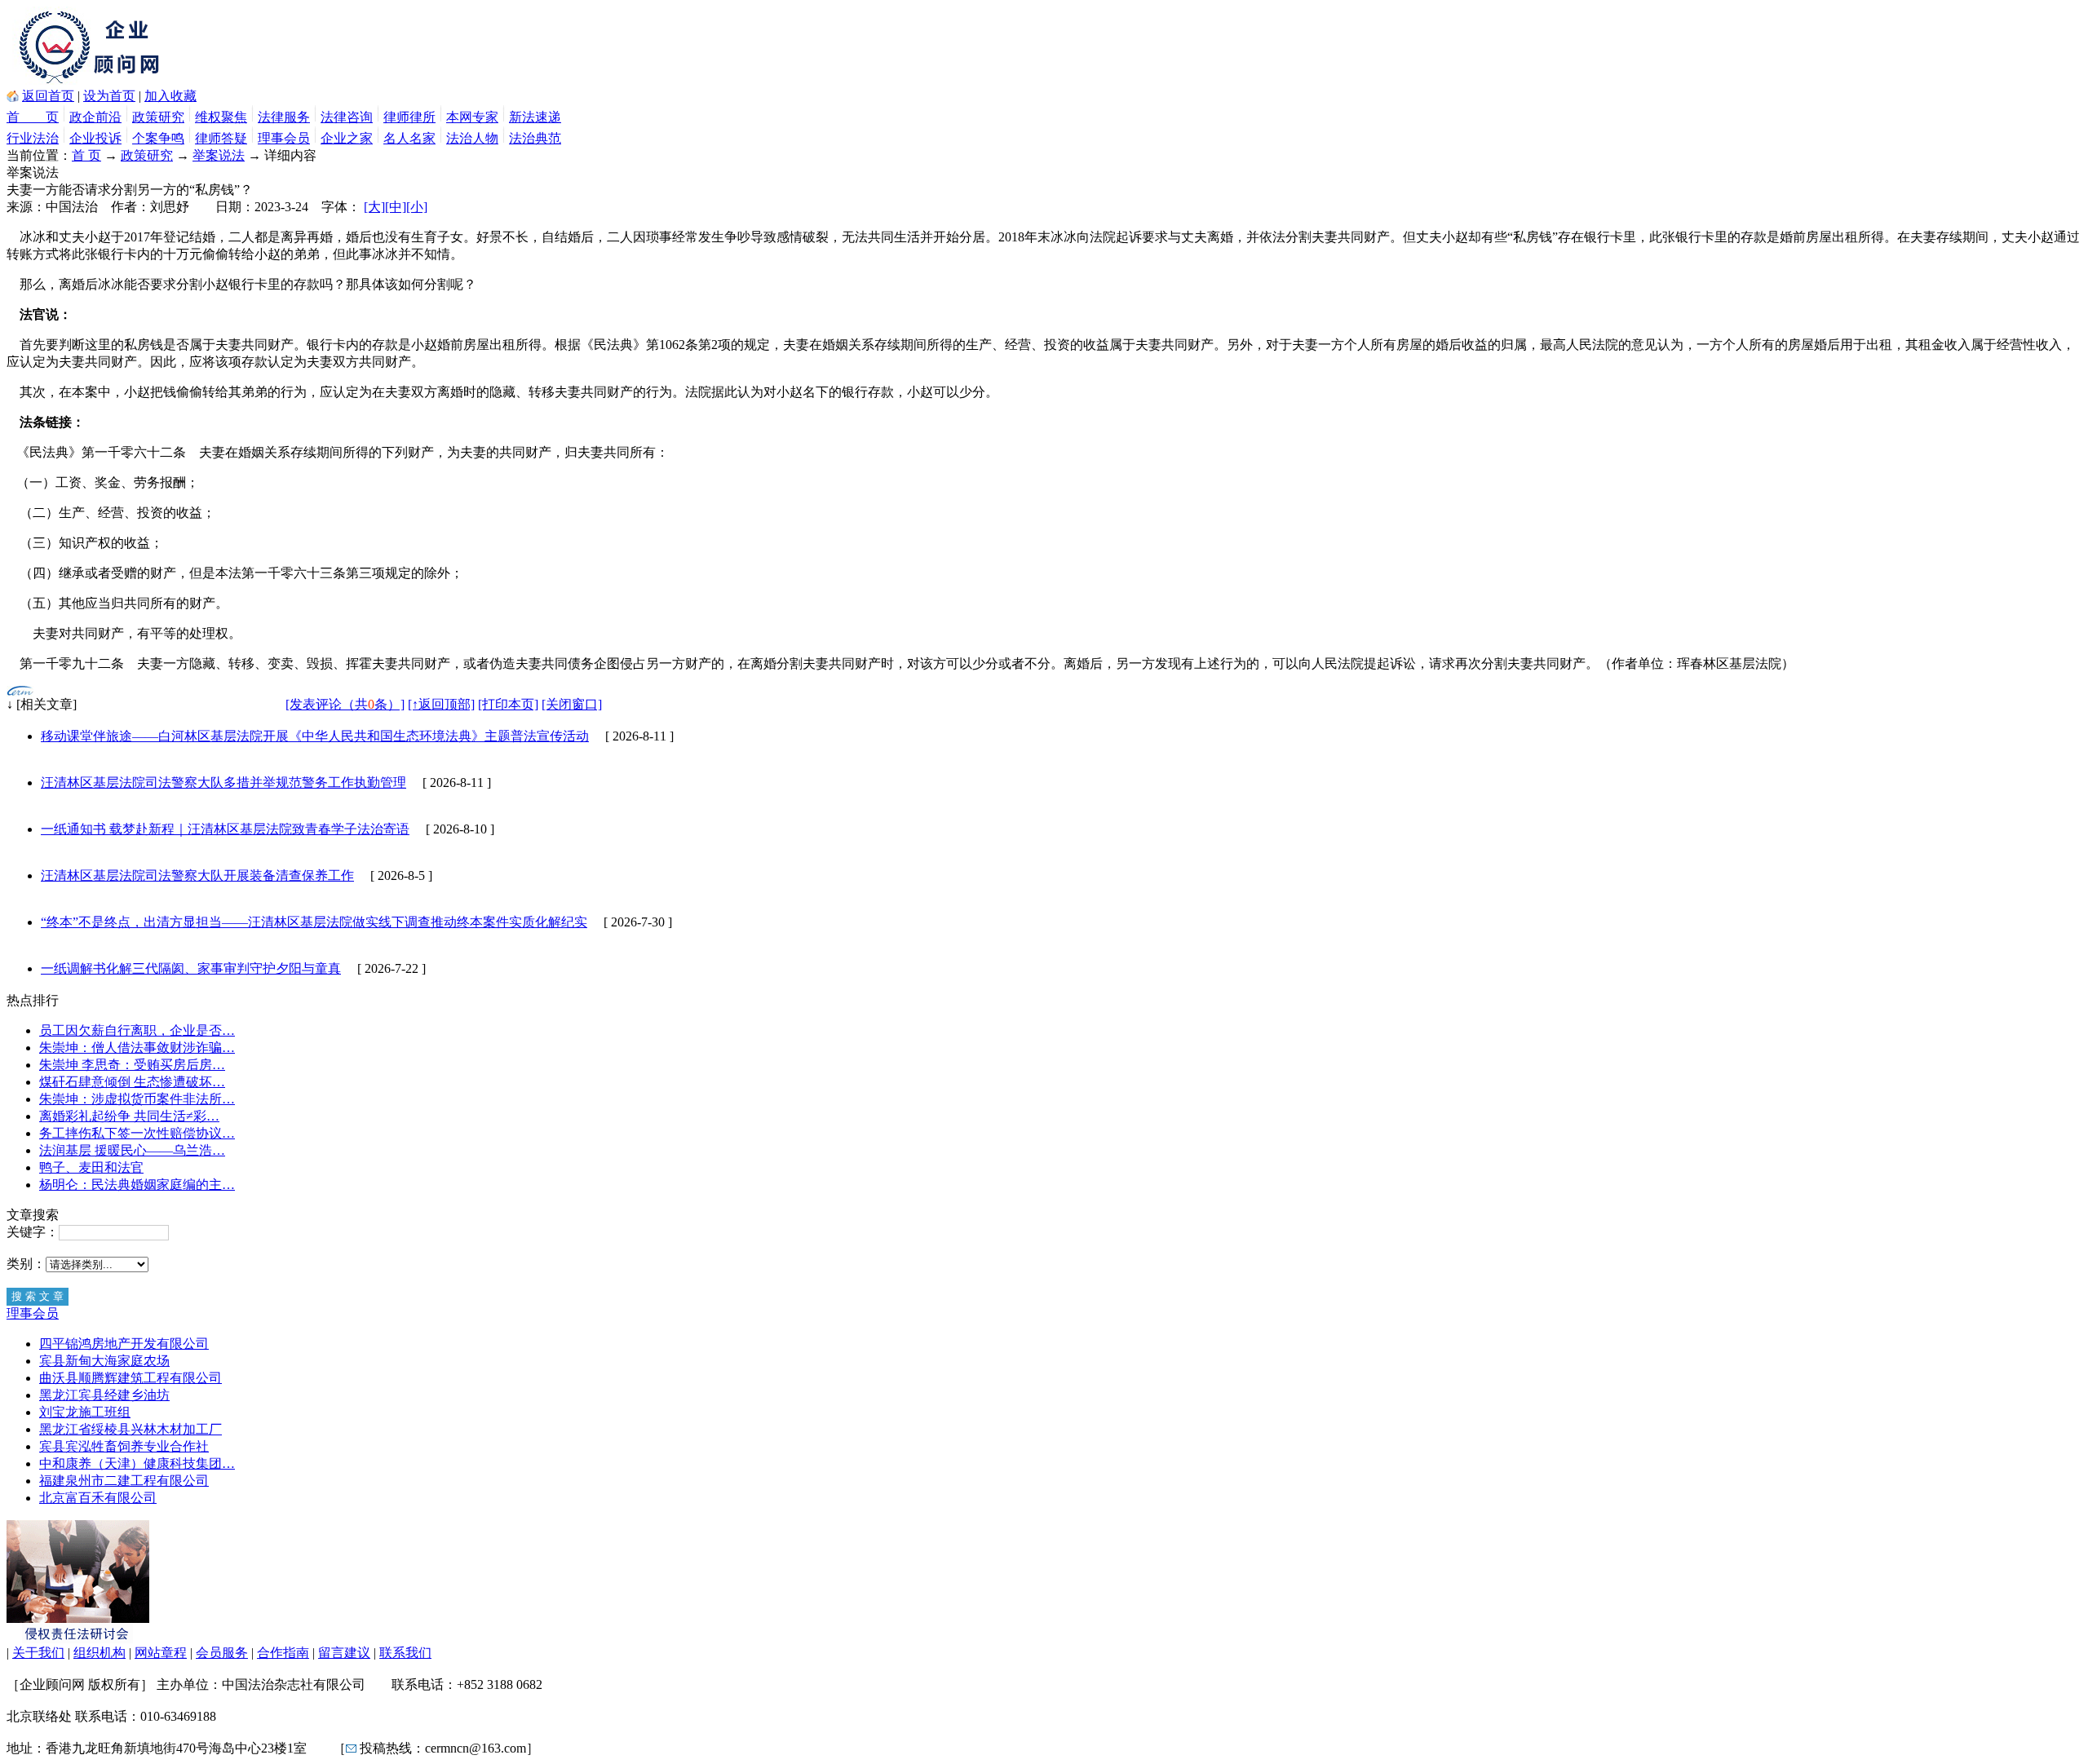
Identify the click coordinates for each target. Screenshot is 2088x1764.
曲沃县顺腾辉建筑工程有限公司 (130, 1378)
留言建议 (344, 1653)
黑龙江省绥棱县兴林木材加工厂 (130, 1429)
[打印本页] (508, 704)
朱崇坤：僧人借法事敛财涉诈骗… (137, 1048)
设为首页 (109, 96)
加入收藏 (170, 96)
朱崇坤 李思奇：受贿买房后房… (132, 1065)
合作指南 (283, 1653)
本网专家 (472, 117)
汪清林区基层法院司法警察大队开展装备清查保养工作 (197, 875)
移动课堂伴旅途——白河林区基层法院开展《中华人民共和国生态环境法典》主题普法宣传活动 (315, 736)
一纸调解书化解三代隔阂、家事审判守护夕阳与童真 (191, 968)
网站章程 (161, 1653)
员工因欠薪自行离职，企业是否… (137, 1030)
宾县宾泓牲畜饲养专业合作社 (124, 1446)
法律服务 (284, 117)
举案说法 (219, 155)
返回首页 (48, 96)
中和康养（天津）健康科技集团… (137, 1463)
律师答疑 (221, 138)
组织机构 (100, 1653)
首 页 (33, 117)
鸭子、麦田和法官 (91, 1167)
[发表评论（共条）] (345, 704)
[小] (417, 207)
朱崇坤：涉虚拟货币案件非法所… (137, 1099)
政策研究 (158, 117)
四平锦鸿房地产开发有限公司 (124, 1344)
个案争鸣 (158, 138)
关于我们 (38, 1653)
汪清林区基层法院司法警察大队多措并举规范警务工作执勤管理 (223, 783)
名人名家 (409, 138)
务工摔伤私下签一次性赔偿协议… (137, 1133)
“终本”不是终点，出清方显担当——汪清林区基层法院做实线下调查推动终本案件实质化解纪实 (314, 922)
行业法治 (33, 138)
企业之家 (347, 138)
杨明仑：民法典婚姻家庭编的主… (137, 1185)
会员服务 (222, 1653)
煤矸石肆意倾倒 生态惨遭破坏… (132, 1082)
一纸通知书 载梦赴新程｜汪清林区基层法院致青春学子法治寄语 (225, 829)
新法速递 (535, 117)
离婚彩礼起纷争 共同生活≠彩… (129, 1116)
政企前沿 (95, 117)
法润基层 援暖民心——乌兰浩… (132, 1150)
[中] (396, 207)
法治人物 (472, 138)
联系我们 (405, 1653)
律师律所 (409, 117)
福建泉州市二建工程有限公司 (124, 1481)
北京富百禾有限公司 (98, 1498)
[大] (374, 207)
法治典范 (535, 138)
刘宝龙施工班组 (85, 1412)
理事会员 (284, 138)
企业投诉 (95, 138)
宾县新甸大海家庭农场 (104, 1361)
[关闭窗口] (572, 704)
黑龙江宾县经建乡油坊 (104, 1395)
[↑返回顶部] (441, 704)
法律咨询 (347, 117)
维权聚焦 (221, 117)
